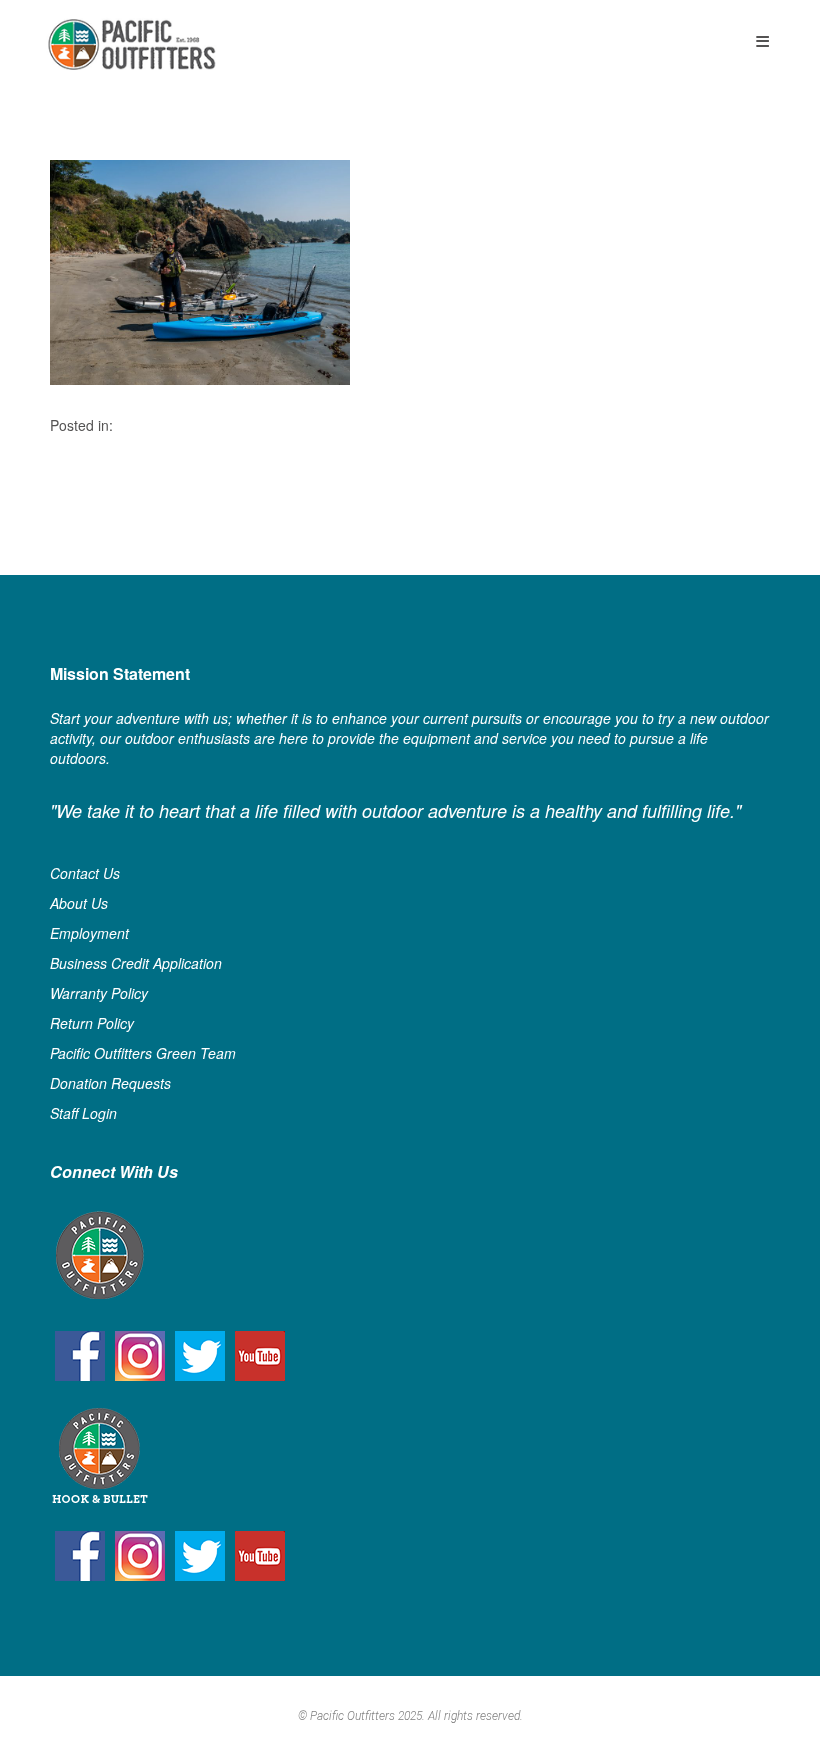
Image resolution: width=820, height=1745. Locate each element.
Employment (89, 933)
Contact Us (85, 873)
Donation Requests (110, 1083)
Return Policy (92, 1023)
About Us (79, 903)
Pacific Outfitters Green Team (143, 1053)
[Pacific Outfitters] (131, 44)
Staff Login (83, 1113)
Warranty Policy (99, 993)
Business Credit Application (136, 963)
